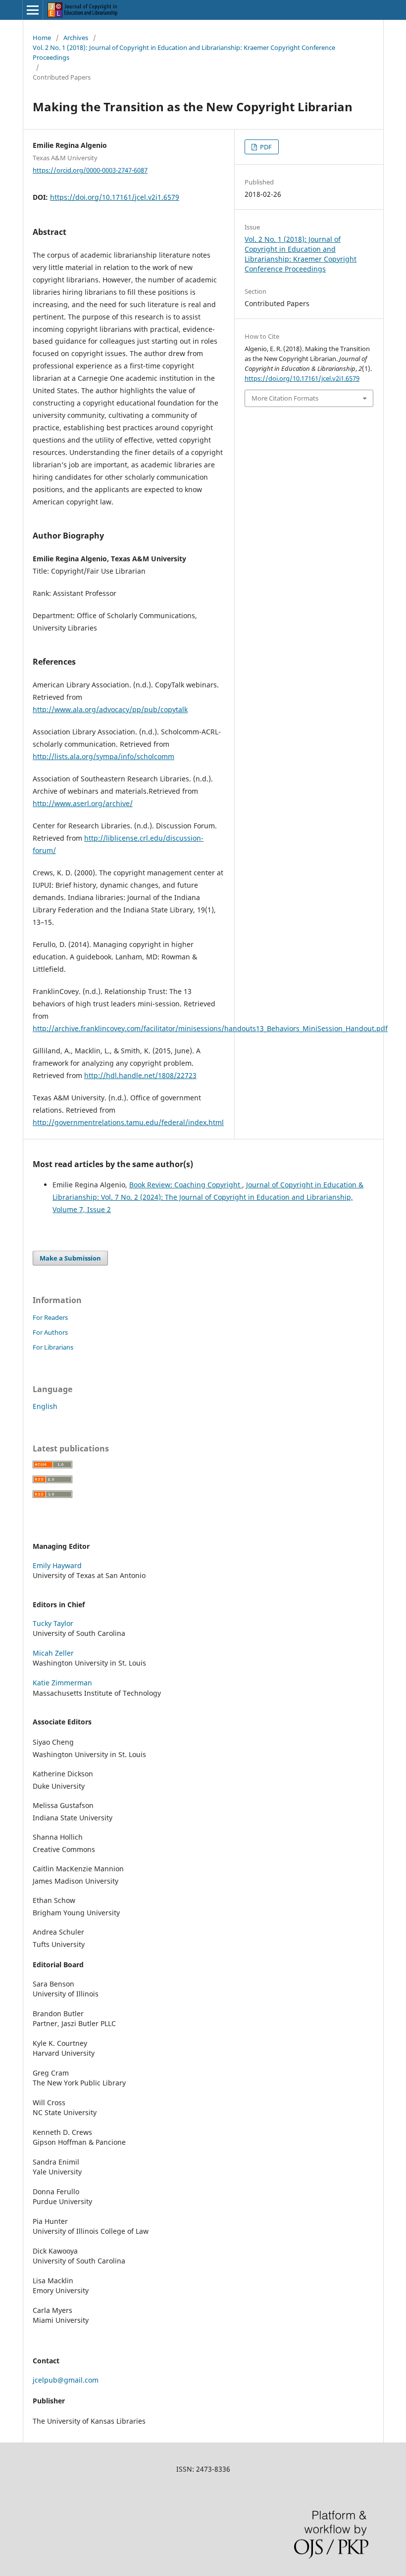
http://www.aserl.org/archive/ (83, 803)
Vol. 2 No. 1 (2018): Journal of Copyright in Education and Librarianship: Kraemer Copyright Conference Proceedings (184, 52)
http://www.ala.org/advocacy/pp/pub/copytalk (110, 709)
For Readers (50, 1317)
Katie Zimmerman (62, 1683)
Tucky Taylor (53, 1623)
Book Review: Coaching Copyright (186, 1185)
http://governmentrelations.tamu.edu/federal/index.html (128, 1122)
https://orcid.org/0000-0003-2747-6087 (90, 170)
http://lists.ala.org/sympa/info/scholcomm (103, 756)
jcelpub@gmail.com (66, 2380)
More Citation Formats (285, 398)
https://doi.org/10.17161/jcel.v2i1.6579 (115, 197)
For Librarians (53, 1347)
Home (42, 38)
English (45, 1406)
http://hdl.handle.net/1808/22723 (140, 1075)
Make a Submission (70, 1258)
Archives (76, 38)
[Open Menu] (33, 10)
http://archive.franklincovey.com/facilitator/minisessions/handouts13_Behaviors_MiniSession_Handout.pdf (210, 1028)
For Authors (50, 1332)
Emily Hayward (57, 1565)
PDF (265, 147)
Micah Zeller (53, 1653)
